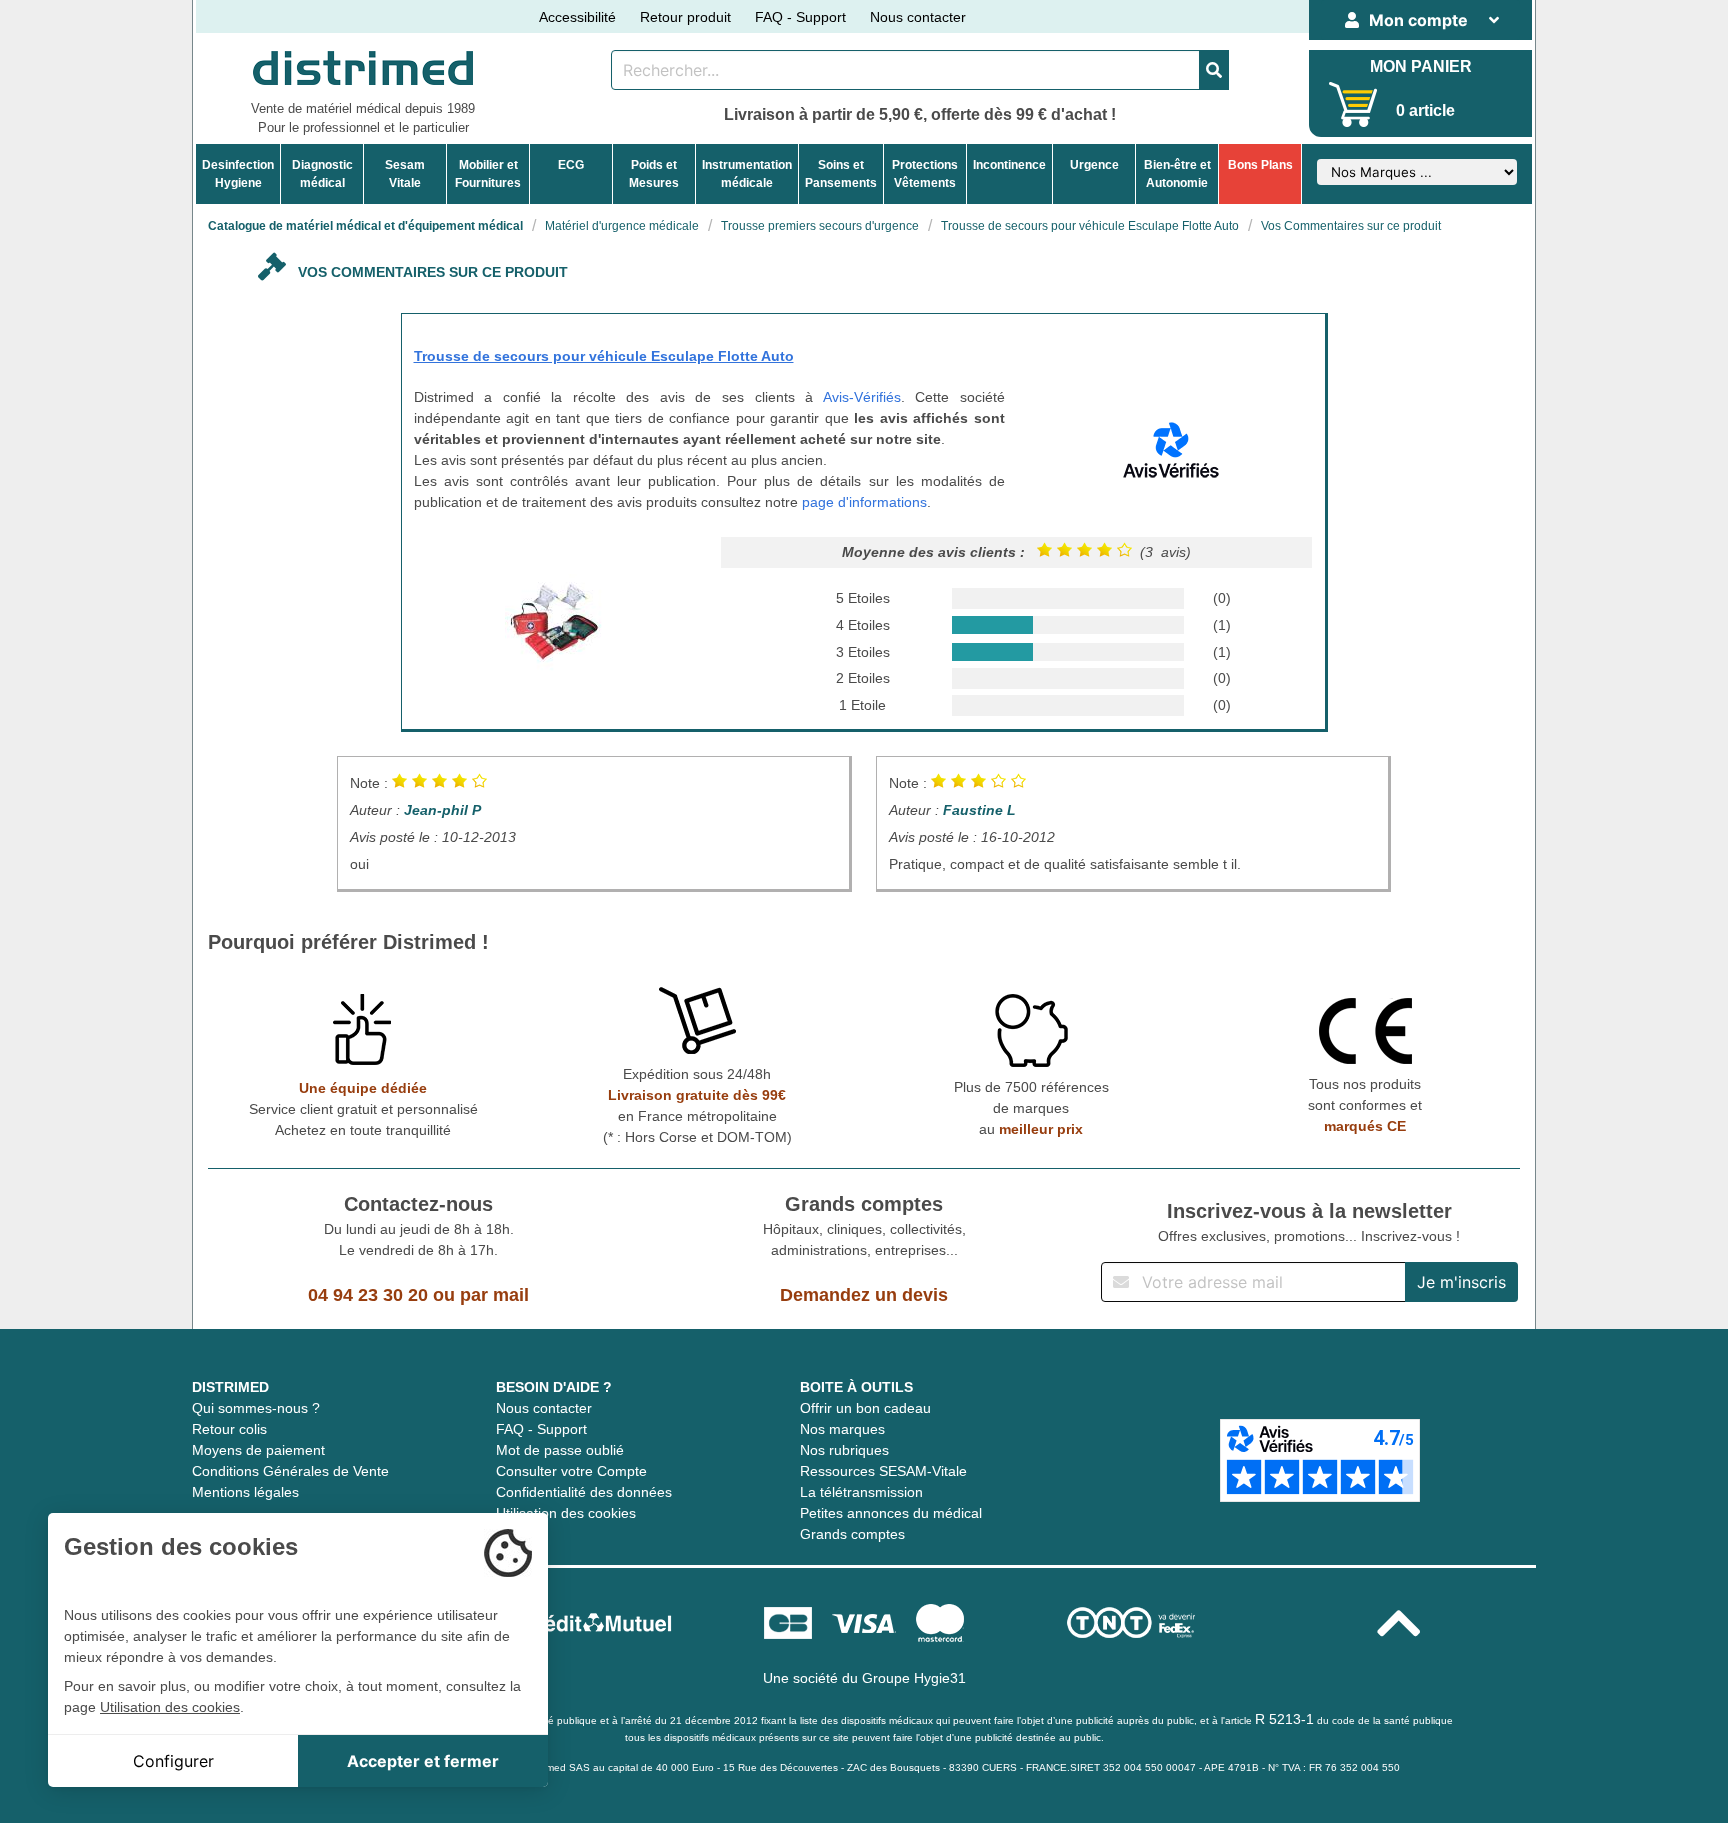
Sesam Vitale (405, 174)
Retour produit (685, 17)
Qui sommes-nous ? (256, 1408)
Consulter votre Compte (571, 1471)
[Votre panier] (1353, 104)
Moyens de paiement (258, 1450)
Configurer (173, 1761)
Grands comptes (852, 1534)
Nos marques (842, 1429)
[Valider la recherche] (1214, 70)
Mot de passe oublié (560, 1450)
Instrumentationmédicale (747, 174)
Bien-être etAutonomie (1177, 174)
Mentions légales (245, 1492)
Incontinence (1009, 165)
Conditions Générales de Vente (290, 1471)
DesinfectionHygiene (238, 174)
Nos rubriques (844, 1450)
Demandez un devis (864, 1295)
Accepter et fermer (423, 1761)
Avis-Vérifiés (862, 397)
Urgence (1094, 165)
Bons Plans (1260, 165)
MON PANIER (1421, 66)
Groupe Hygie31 (914, 1678)
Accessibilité (577, 17)
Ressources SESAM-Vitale (883, 1471)
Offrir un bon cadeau (865, 1408)
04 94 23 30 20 (368, 1295)
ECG (571, 165)
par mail (494, 1295)
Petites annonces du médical (891, 1513)
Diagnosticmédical (322, 174)
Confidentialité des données (584, 1492)
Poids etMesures (654, 174)
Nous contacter (918, 17)
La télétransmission (861, 1492)
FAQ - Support (800, 17)
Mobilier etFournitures (488, 174)
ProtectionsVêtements (925, 174)
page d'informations (864, 502)
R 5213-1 (1284, 1719)
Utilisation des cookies (566, 1513)
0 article (1425, 110)
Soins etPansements (841, 174)
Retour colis (229, 1429)
